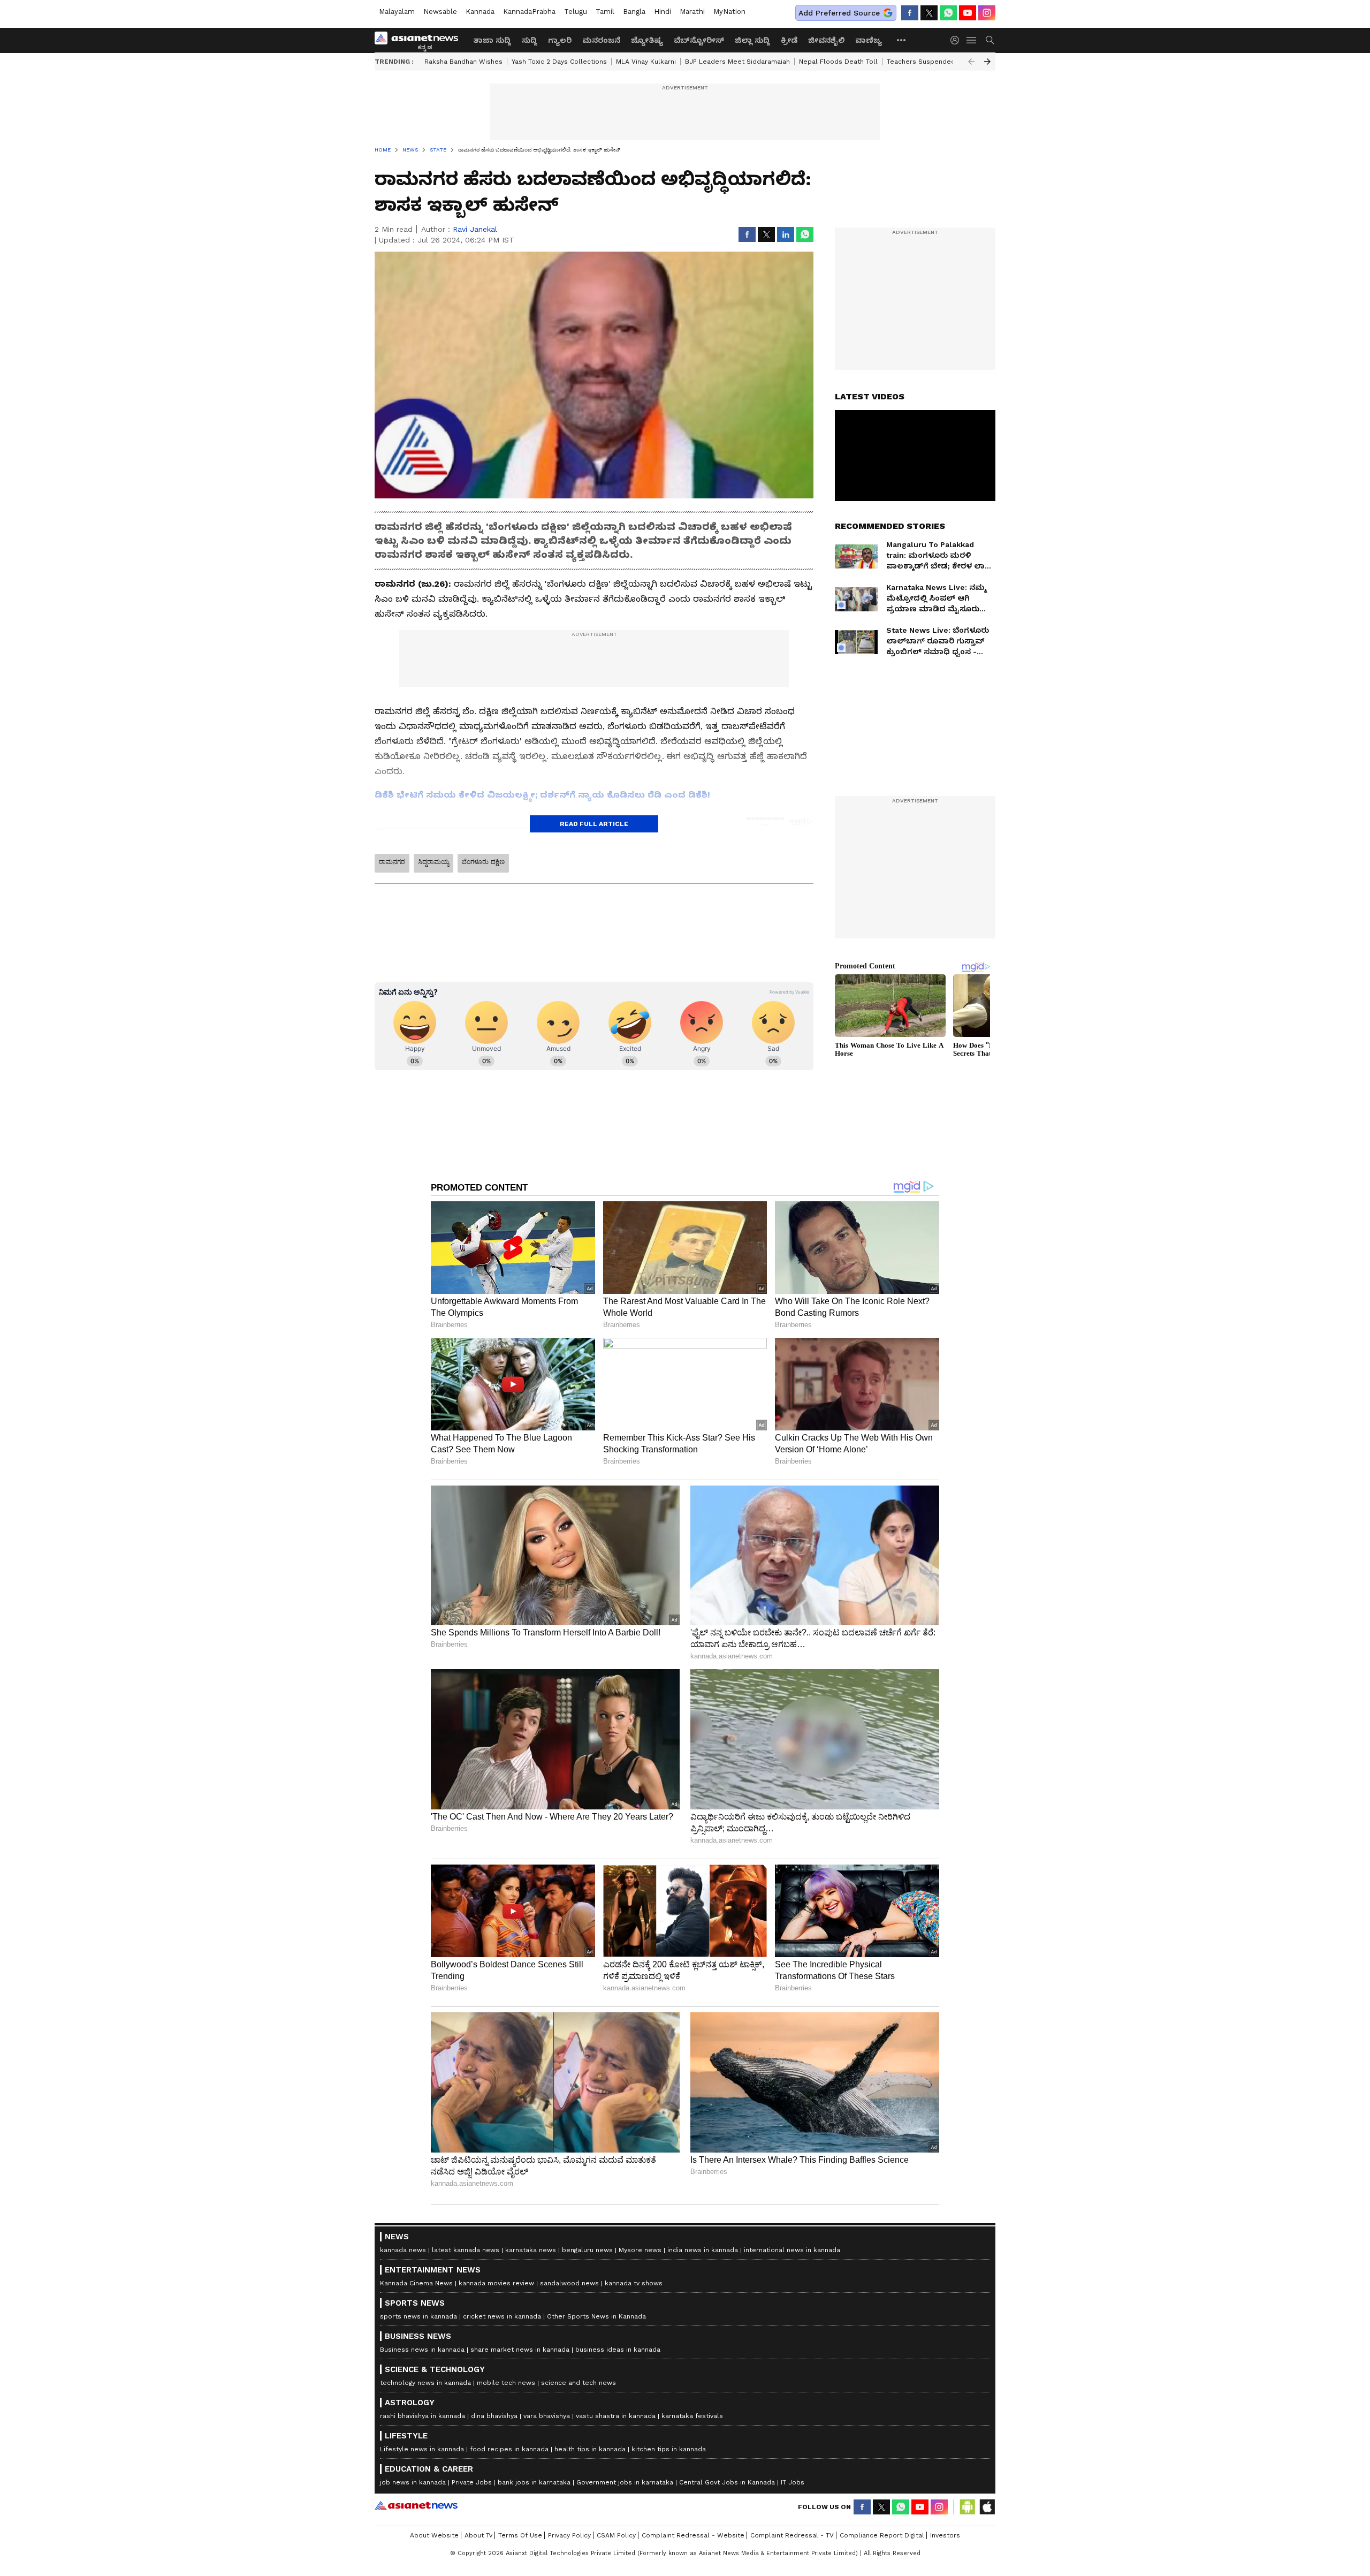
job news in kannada (413, 2482)
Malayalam (397, 12)
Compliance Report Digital (882, 2535)
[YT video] (968, 13)
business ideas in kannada (618, 2350)
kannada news (403, 2250)
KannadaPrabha (529, 12)
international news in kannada (792, 2250)
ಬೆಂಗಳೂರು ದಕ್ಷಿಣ (483, 862)
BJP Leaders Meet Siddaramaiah (737, 62)
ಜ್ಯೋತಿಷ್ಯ (647, 40)
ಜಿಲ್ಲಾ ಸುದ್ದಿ (752, 40)
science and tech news (579, 2383)
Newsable (440, 12)
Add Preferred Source (839, 13)
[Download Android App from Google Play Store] (968, 2507)
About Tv (478, 2535)
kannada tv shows (634, 2283)
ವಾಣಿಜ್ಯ (869, 40)
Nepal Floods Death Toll (838, 62)
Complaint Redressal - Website (693, 2535)
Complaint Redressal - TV (792, 2535)
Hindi (663, 12)
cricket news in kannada (502, 2316)
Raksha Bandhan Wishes (463, 62)
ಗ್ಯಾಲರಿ (560, 40)
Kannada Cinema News (416, 2283)
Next (987, 62)
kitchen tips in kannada (669, 2449)
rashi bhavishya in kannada (423, 2416)
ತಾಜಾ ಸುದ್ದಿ (492, 40)
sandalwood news (569, 2283)
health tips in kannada (590, 2449)
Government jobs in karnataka (625, 2482)
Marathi (692, 12)
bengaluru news (587, 2250)
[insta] (987, 13)
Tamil (605, 12)
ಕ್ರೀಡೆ (789, 40)
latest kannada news (466, 2250)
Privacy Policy (569, 2535)
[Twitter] (929, 13)
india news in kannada (703, 2250)
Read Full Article (594, 824)
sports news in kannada (418, 2316)
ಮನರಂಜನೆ (601, 40)
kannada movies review (496, 2283)
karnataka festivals (692, 2416)
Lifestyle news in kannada (422, 2449)
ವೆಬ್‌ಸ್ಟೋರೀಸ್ (699, 40)
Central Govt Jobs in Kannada (727, 2482)
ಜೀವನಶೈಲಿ (826, 40)
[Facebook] (910, 13)
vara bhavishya (547, 2416)
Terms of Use (520, 2535)
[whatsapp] (948, 13)
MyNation (729, 12)
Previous (971, 62)
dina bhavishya (494, 2416)
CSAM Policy (616, 2535)
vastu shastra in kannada (616, 2416)
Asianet (416, 2505)
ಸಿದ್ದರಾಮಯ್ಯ (433, 862)
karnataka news (531, 2250)
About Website (434, 2535)
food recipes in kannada (509, 2449)
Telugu (576, 12)
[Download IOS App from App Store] (987, 2507)
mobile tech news (506, 2383)
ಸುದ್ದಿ (530, 40)
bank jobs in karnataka (534, 2482)
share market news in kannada (520, 2350)
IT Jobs (793, 2482)
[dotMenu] (902, 40)
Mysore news (640, 2250)
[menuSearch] (990, 40)
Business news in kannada (422, 2350)
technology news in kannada (425, 2383)
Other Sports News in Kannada (596, 2316)
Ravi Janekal (475, 229)
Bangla (634, 12)
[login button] (957, 40)
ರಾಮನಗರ (392, 862)
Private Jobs (472, 2482)
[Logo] (420, 40)
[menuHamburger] (972, 40)
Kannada (480, 12)
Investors (945, 2535)
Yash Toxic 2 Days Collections (559, 62)
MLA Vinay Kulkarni (646, 62)
